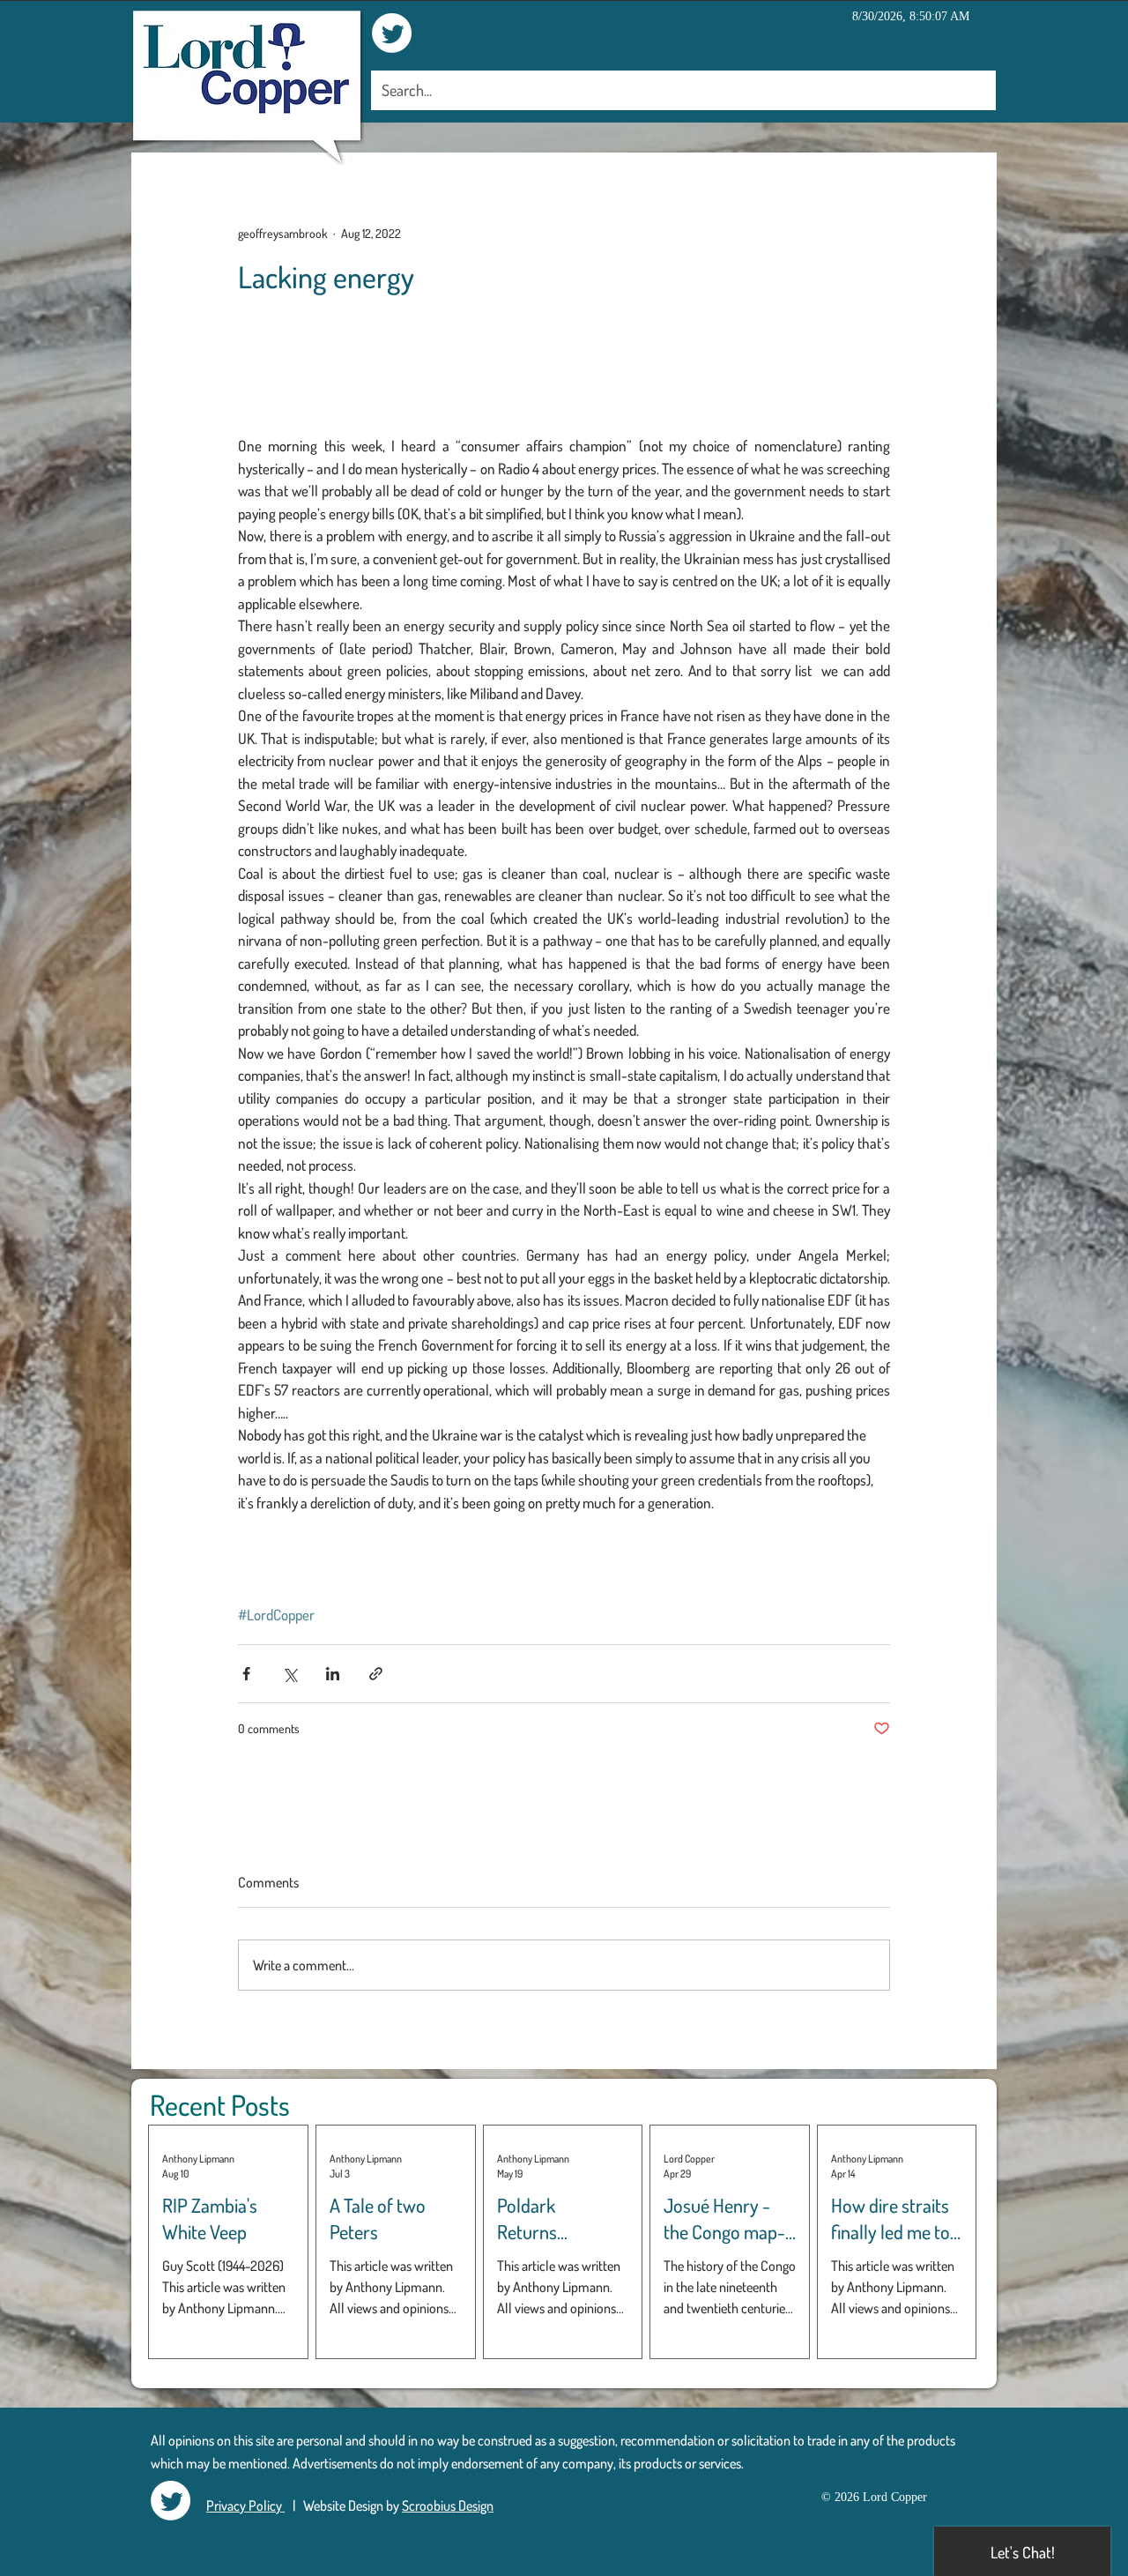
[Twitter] (392, 33)
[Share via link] (376, 1674)
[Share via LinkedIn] (333, 1674)
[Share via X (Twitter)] (289, 1674)
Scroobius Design (448, 2505)
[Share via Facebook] (246, 1674)
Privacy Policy (245, 2505)
